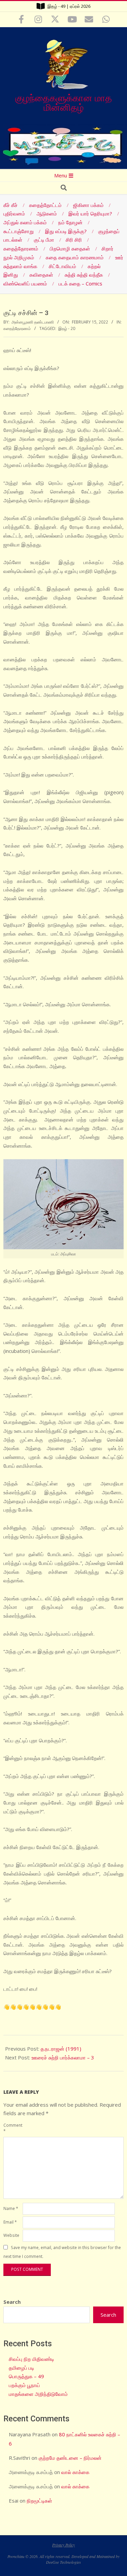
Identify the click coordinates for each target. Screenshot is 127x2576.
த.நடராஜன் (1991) (61, 2049)
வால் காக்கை (75, 2472)
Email (10, 2222)
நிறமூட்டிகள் (39, 2501)
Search (12, 2302)
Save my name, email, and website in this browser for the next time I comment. (62, 2252)
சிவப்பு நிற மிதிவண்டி (31, 2359)
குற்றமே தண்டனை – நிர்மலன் (70, 2458)
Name (11, 2208)
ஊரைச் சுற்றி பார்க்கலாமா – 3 (63, 2057)
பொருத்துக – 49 (26, 2376)
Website (11, 2235)
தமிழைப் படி (22, 2368)
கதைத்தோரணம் (17, 328)
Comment (12, 2128)
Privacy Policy (63, 2545)
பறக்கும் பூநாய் (24, 2385)
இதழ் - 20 (67, 328)
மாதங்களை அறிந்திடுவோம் (38, 2394)
